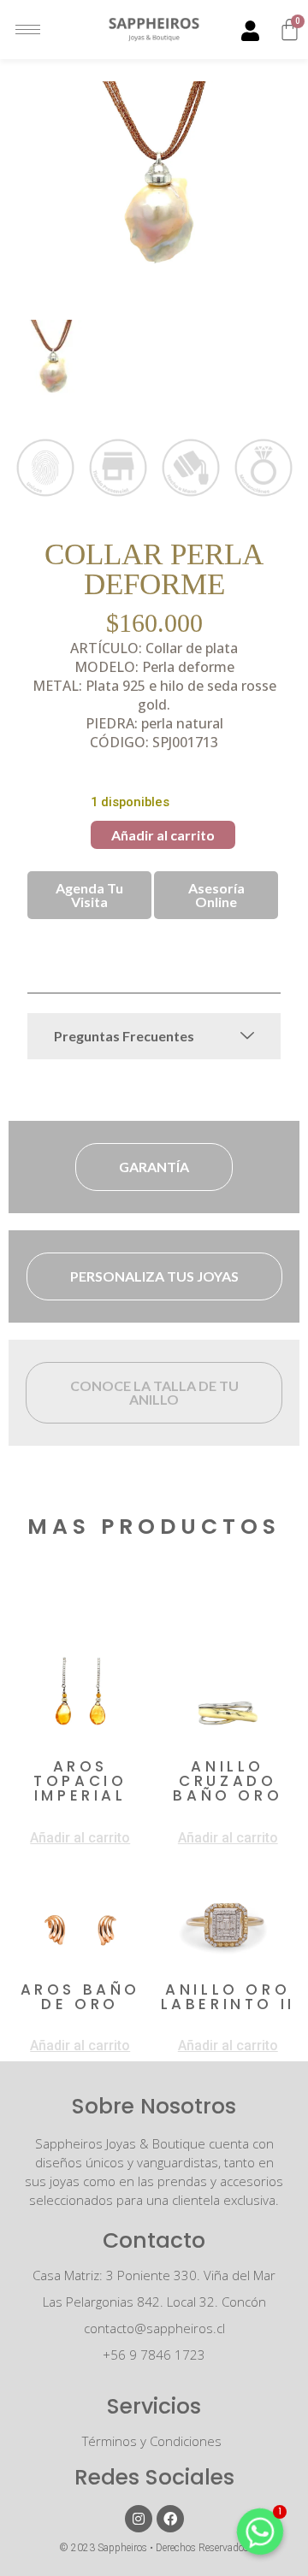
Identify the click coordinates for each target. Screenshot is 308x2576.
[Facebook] (170, 2519)
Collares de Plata (213, 939)
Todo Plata (155, 953)
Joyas (48, 953)
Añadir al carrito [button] (80, 1838)
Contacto (154, 2240)
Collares (121, 939)
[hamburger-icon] (28, 29)
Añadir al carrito (163, 835)
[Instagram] (139, 2519)
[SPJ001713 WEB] (154, 188)
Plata (93, 953)
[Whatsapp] (260, 2532)
